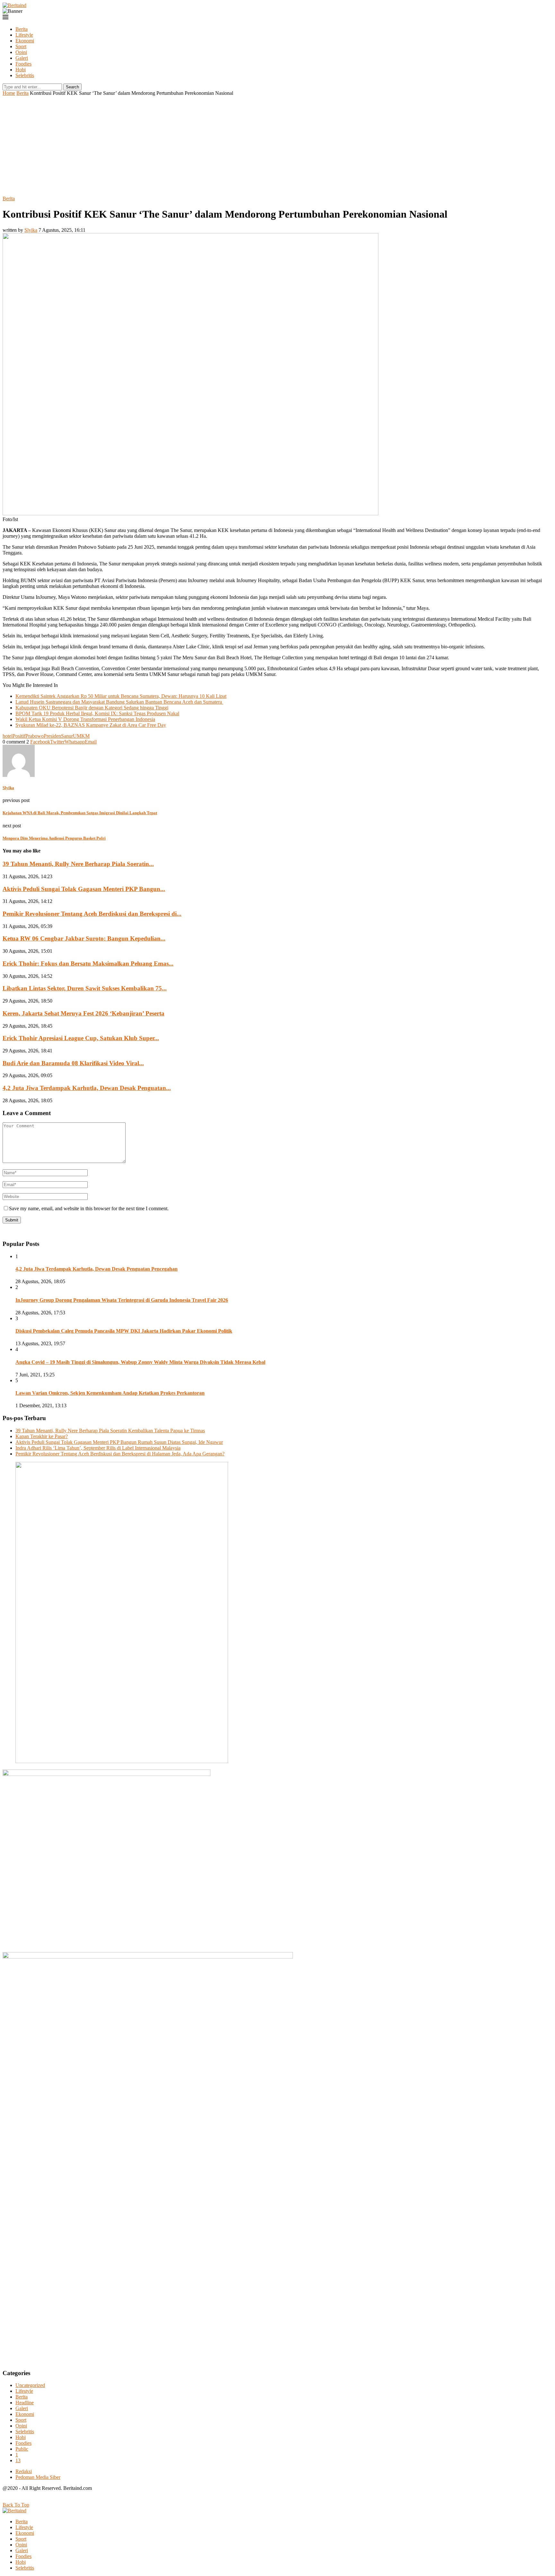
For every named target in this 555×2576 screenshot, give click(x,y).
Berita (22, 29)
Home (9, 93)
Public (22, 2449)
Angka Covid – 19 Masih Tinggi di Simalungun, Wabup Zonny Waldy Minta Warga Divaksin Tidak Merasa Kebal (140, 1362)
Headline (25, 2403)
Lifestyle (24, 35)
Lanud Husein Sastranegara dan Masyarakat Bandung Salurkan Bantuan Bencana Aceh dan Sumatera (119, 702)
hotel (8, 736)
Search (72, 87)
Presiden (52, 736)
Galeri (22, 58)
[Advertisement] (277, 144)
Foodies (23, 64)
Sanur (67, 736)
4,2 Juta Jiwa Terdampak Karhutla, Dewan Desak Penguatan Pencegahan (97, 1269)
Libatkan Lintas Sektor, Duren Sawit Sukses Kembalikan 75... (85, 988)
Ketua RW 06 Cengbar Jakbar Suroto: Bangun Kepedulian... (84, 938)
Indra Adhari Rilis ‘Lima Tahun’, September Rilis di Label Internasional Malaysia (98, 1448)
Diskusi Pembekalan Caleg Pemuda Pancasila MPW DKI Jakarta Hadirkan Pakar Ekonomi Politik (124, 1331)
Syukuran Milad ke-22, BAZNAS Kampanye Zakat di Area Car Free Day (91, 725)
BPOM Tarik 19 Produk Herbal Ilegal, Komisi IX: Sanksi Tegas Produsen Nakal (97, 713)
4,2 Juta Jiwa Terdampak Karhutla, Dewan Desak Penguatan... (87, 1088)
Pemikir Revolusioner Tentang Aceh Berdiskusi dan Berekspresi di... (92, 914)
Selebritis (25, 75)
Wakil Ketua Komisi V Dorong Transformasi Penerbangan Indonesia (85, 719)
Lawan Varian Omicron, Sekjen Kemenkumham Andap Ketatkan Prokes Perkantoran (110, 1393)
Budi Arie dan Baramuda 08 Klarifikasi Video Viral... (73, 1063)
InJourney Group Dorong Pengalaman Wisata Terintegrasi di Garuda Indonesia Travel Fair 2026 (122, 1300)
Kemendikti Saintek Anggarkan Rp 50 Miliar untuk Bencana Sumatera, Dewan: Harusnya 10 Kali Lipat (121, 696)
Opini (21, 52)
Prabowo (35, 736)
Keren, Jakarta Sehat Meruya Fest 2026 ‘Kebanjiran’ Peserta (84, 1013)
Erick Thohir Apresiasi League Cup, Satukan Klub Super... (81, 1038)
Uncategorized (30, 2385)
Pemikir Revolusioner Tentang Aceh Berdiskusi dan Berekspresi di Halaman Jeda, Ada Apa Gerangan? (120, 1454)
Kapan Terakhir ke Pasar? (42, 1436)
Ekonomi (25, 41)
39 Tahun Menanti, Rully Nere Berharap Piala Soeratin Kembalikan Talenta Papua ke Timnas (110, 1431)
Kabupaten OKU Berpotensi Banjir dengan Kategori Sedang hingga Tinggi (92, 708)
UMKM (81, 736)
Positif (19, 736)
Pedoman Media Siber (38, 2477)
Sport (21, 46)
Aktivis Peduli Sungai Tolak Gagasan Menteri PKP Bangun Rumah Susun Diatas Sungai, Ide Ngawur (119, 1442)
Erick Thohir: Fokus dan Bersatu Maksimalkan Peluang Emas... (88, 964)
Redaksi (24, 2471)
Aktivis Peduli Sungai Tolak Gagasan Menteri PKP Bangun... (84, 889)
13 (18, 2460)
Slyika (31, 230)
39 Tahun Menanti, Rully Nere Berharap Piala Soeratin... (78, 864)
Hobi (21, 70)
